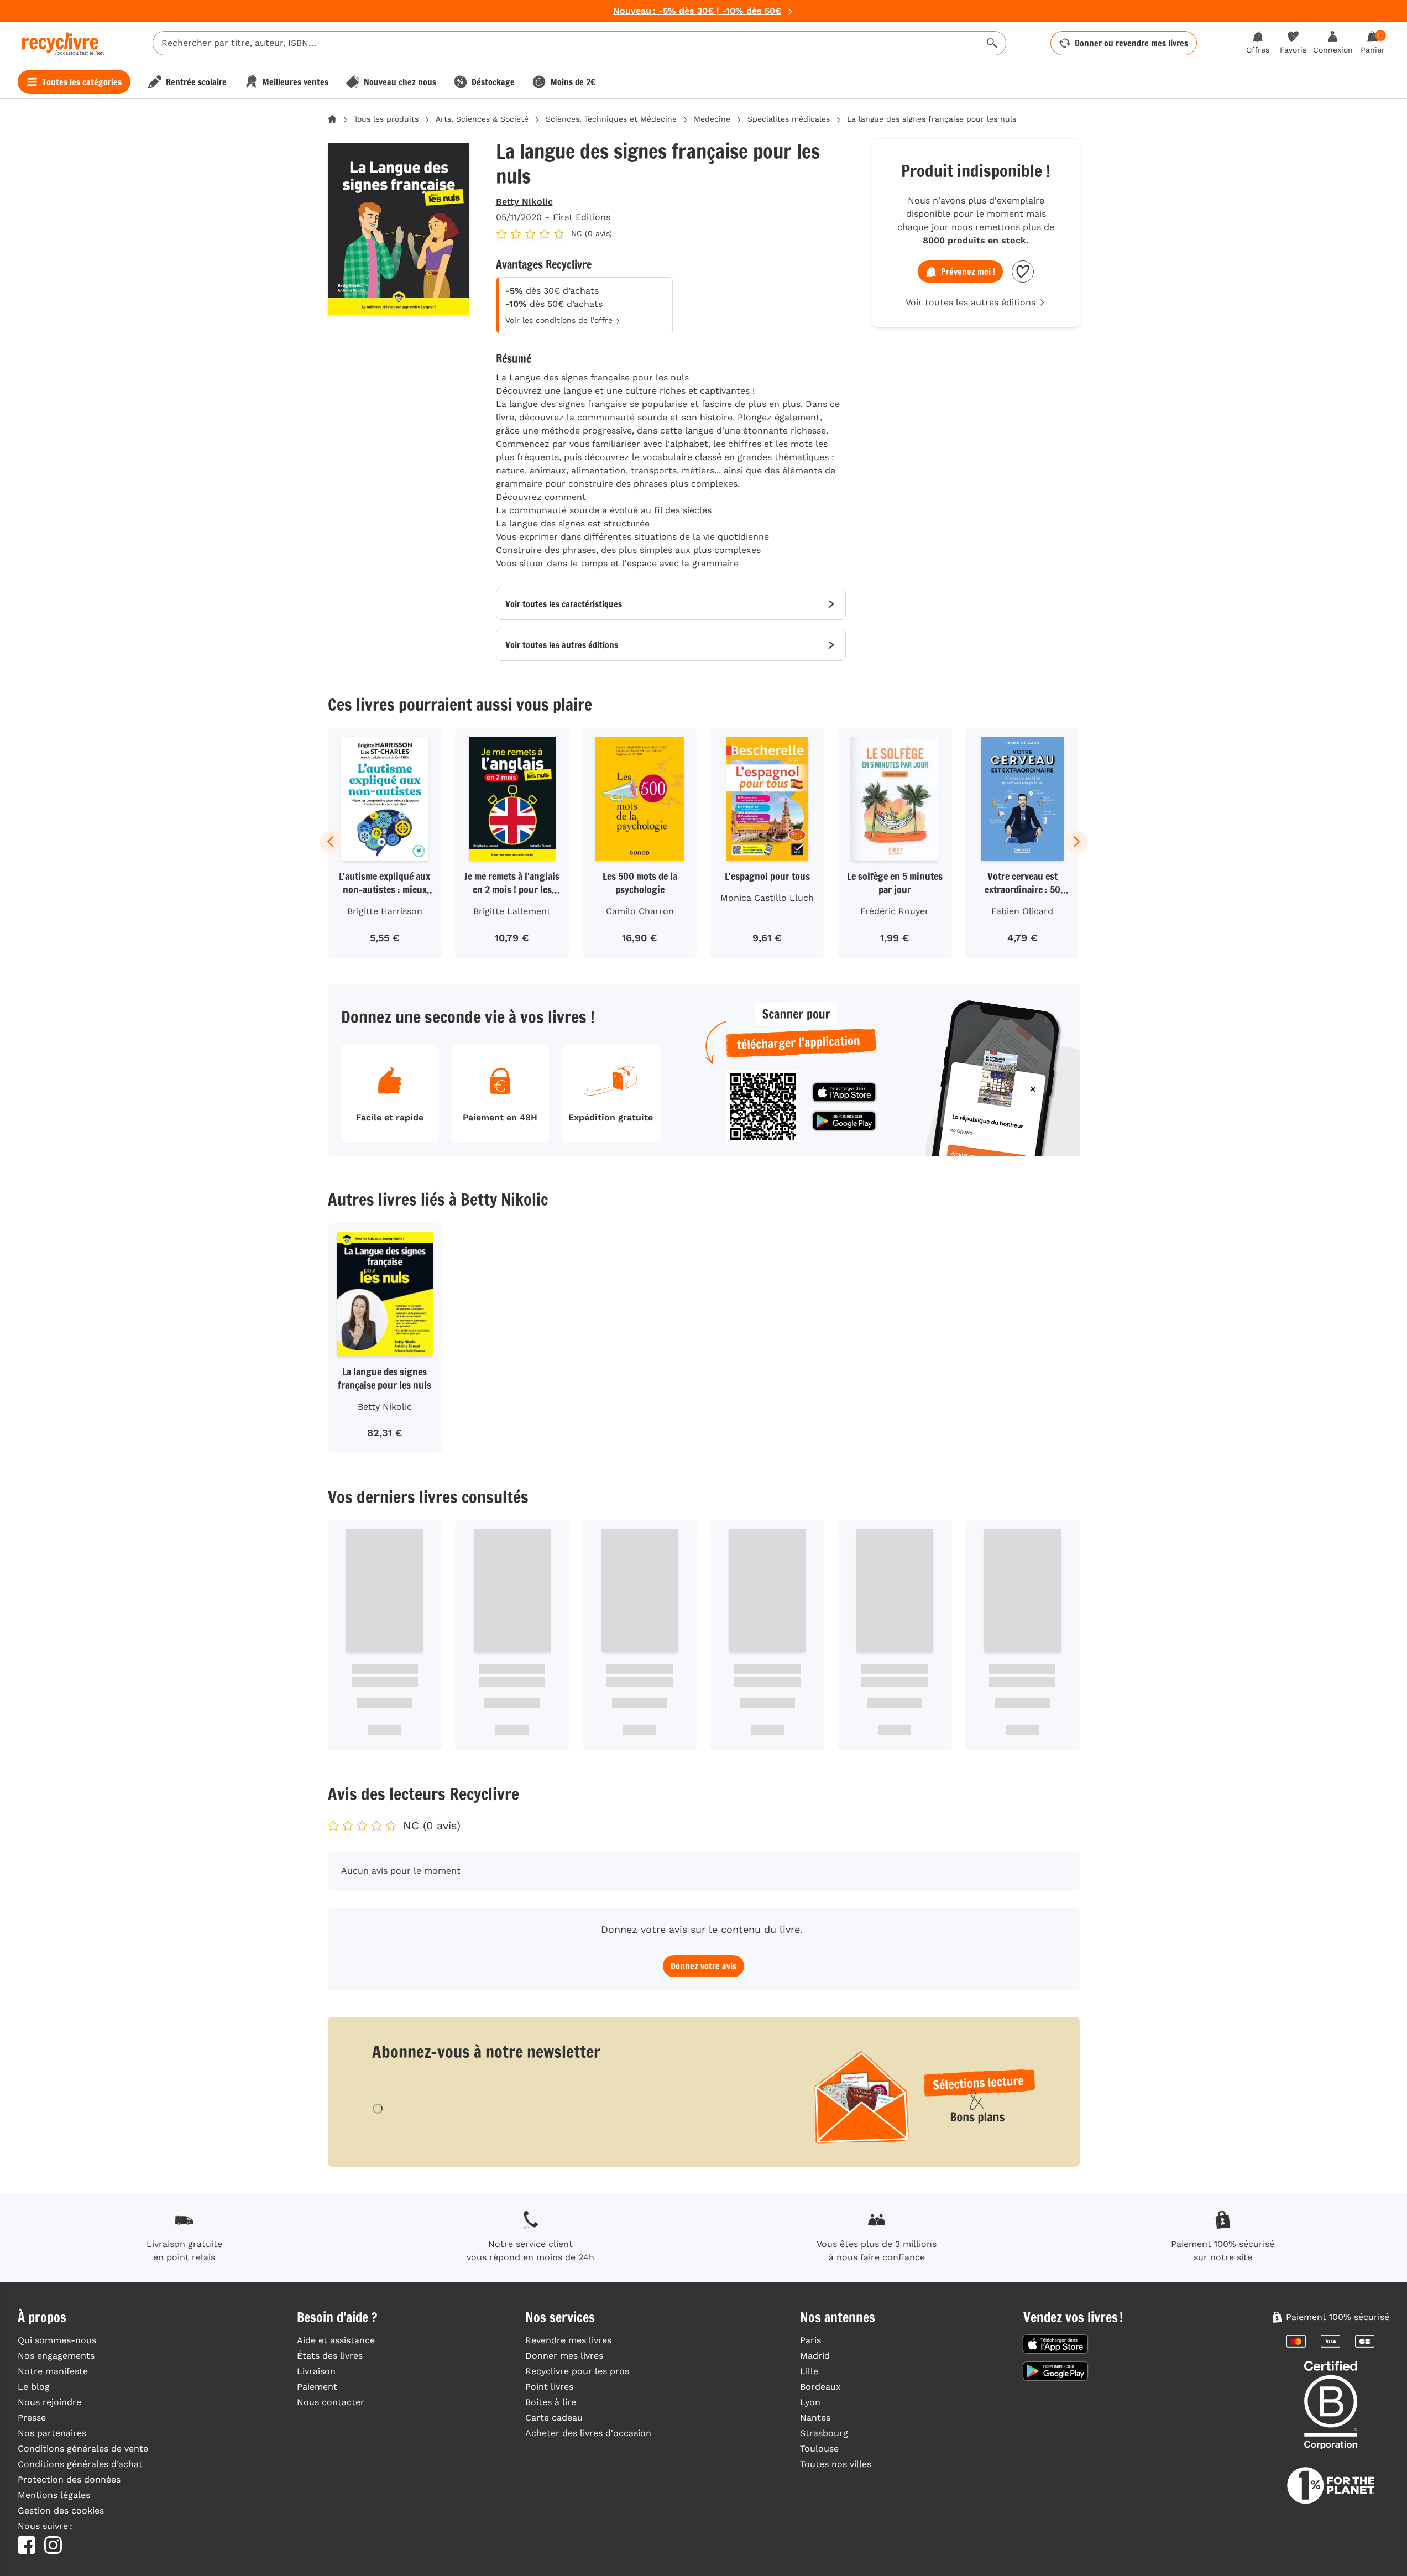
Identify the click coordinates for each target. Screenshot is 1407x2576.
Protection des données (69, 2479)
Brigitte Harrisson (385, 911)
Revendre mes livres (568, 2340)
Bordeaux (820, 2387)
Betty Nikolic (524, 202)
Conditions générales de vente (83, 2449)
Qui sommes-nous (57, 2340)
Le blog (34, 2387)
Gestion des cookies (61, 2510)
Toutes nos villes (836, 2464)
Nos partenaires (52, 2433)
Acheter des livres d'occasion (588, 2433)
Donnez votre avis (703, 1966)
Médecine (712, 119)
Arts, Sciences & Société (482, 119)
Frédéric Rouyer (895, 911)
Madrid (815, 2356)
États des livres (330, 2356)
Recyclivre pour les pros (577, 2371)
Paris (810, 2340)
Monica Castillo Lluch (767, 898)
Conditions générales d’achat (80, 2464)
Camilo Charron (640, 911)
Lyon (810, 2402)
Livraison (316, 2371)
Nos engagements (56, 2356)
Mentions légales (54, 2495)
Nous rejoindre (49, 2402)
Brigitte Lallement (512, 911)
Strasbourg (824, 2433)
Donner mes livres (564, 2356)
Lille (809, 2371)
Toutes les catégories (82, 82)
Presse (32, 2418)
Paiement (317, 2387)
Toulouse (819, 2449)
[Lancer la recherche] (992, 43)
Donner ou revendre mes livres (1131, 43)
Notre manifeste (53, 2371)
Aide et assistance (336, 2340)
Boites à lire (551, 2402)
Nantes (815, 2418)
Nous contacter (331, 2402)
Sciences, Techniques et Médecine (611, 119)
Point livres (549, 2387)
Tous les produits (386, 119)
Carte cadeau (554, 2418)
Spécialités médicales (789, 119)
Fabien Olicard (1022, 911)
